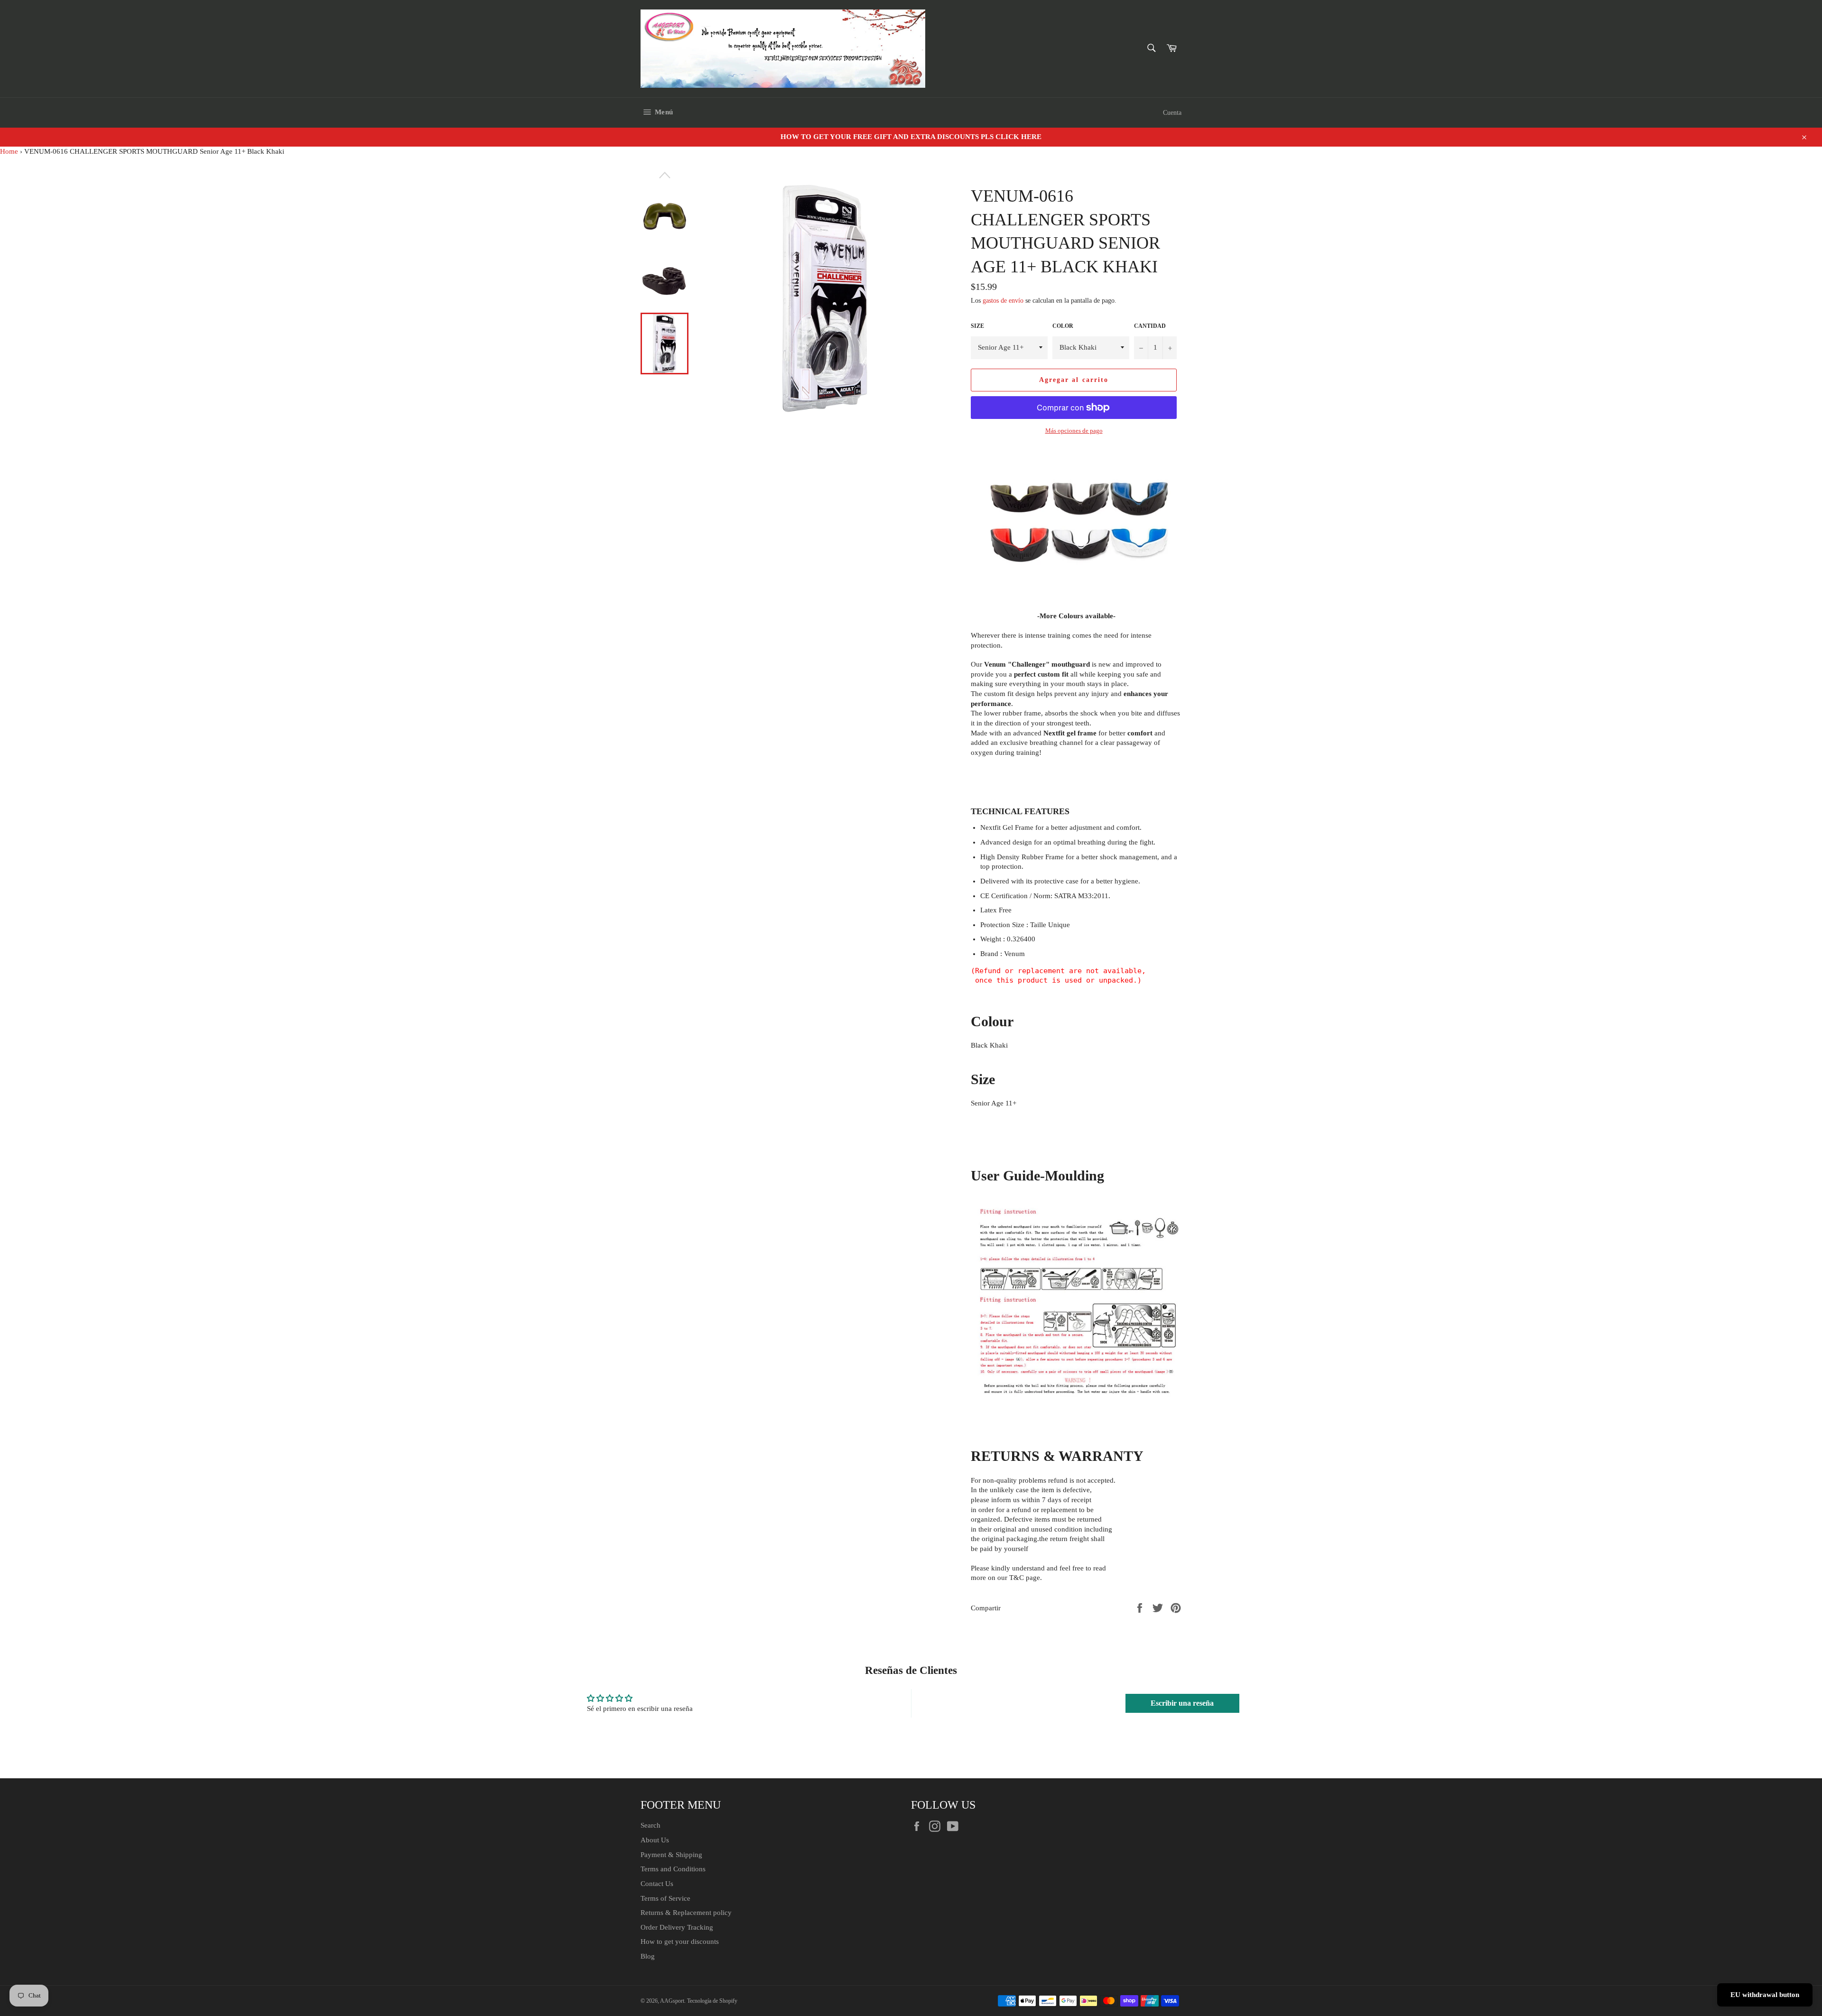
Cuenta (1172, 113)
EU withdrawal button (1765, 1995)
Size (977, 326)
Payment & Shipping (671, 1855)
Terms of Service (665, 1898)
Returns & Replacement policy (686, 1913)
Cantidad (1150, 326)
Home (9, 151)
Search (651, 1825)
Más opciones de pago (1074, 431)
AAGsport (672, 2001)
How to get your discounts (680, 1942)
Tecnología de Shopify (712, 2001)
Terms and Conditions (673, 1869)
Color (1063, 326)
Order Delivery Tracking (677, 1927)
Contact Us (657, 1884)
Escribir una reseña (1182, 1703)
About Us (655, 1840)
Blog (648, 1956)
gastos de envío (1003, 301)
